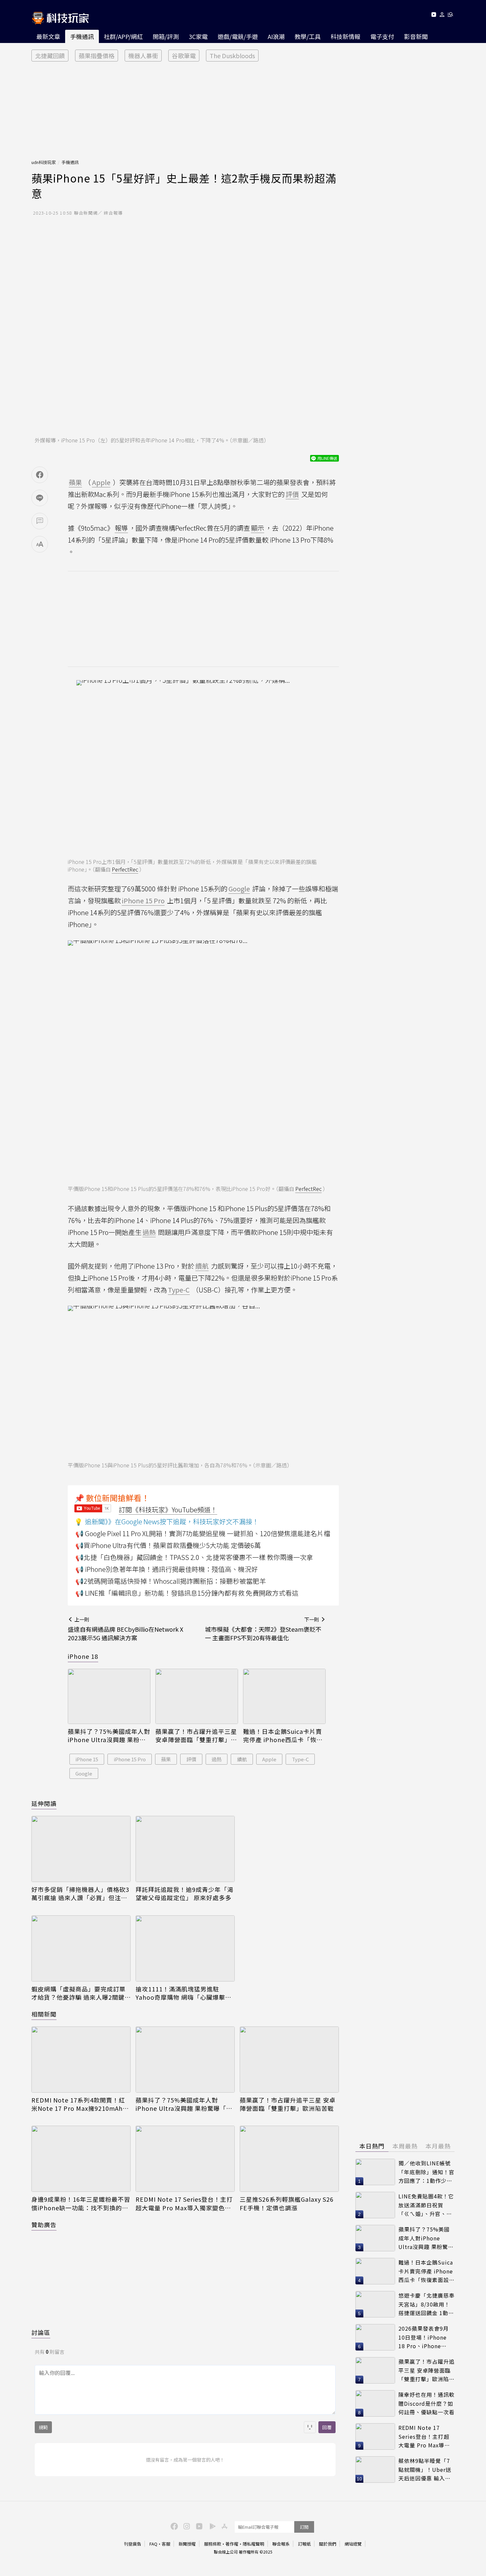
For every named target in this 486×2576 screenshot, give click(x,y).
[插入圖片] (310, 2427)
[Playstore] (211, 2526)
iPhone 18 (83, 1656)
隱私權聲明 (253, 2544)
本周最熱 (405, 2146)
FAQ (153, 2544)
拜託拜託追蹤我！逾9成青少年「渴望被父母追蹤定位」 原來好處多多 (184, 1894)
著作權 (232, 2544)
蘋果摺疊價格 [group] (97, 56)
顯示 (258, 528)
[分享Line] (40, 498)
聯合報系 (281, 2544)
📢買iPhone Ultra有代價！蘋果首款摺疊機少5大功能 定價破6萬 (168, 1545)
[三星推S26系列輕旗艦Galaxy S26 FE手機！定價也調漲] (289, 2159)
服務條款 (213, 2544)
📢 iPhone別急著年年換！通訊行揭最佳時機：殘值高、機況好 (167, 1569)
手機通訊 (82, 36)
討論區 (41, 2332)
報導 (121, 528)
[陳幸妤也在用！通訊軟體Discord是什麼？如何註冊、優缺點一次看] (375, 2403)
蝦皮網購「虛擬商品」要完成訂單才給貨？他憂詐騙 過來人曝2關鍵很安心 (79, 1993)
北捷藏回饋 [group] (50, 56)
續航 (242, 1759)
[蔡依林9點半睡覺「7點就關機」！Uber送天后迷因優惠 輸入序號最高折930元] (375, 2470)
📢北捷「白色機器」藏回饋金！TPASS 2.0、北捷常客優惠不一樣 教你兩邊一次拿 (194, 1557)
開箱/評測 (166, 36)
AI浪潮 (276, 36)
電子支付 (382, 36)
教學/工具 (308, 36)
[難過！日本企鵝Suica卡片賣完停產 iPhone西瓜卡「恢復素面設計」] (284, 1696)
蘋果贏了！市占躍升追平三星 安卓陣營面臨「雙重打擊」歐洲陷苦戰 (196, 1736)
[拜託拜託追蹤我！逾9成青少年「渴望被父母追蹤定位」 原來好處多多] (185, 1849)
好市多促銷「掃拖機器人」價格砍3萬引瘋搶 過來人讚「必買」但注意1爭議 (80, 1894)
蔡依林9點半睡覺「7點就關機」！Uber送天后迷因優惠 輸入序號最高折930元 (425, 2470)
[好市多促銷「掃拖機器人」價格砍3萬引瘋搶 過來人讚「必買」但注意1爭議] (81, 1849)
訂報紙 (304, 2544)
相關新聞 (44, 2014)
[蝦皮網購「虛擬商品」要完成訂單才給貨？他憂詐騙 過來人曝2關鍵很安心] (81, 1948)
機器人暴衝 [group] (143, 56)
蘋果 (166, 1759)
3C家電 (198, 36)
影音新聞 (416, 36)
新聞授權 (187, 2544)
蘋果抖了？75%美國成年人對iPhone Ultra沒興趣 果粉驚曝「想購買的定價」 (109, 1736)
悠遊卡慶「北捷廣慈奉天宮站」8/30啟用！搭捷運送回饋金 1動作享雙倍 (426, 2304)
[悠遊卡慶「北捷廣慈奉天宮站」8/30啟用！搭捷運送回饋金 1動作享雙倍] (375, 2304)
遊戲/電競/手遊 (238, 36)
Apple (269, 1759)
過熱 (217, 1759)
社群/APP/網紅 (123, 36)
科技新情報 (345, 36)
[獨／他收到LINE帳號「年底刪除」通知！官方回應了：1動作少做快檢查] (375, 2172)
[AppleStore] (223, 2526)
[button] (442, 16)
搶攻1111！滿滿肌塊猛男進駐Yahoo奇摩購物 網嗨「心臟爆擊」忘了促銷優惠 (183, 1993)
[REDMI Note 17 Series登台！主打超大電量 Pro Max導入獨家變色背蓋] (185, 2159)
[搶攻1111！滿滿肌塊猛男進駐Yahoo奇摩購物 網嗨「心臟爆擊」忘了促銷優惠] (185, 1948)
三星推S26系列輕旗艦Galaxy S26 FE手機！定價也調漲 (287, 2203)
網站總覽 (353, 2544)
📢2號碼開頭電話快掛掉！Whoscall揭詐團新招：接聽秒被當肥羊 (171, 1581)
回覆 (327, 2427)
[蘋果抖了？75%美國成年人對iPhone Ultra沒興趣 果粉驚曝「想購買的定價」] (109, 1696)
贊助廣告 (44, 2225)
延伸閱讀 (44, 1803)
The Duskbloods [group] (232, 56)
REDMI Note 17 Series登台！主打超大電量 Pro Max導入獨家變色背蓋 (184, 2203)
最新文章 (48, 36)
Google (84, 1773)
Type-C (300, 1759)
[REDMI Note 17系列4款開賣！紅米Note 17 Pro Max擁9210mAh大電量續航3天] (81, 2060)
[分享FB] (40, 475)
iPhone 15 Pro (130, 1759)
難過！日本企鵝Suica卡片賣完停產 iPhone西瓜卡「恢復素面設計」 (283, 1736)
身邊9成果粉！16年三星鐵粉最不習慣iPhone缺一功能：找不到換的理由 (81, 2203)
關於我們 (328, 2544)
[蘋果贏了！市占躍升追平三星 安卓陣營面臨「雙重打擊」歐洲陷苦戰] (197, 1696)
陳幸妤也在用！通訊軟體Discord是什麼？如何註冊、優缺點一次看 (426, 2403)
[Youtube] (434, 16)
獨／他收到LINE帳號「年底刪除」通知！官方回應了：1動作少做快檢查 (426, 2172)
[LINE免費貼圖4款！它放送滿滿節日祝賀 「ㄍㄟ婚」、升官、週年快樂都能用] (375, 2205)
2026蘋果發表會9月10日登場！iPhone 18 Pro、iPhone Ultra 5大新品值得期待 (425, 2337)
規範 (43, 2427)
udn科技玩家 (44, 162)
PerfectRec (125, 869)
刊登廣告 (133, 2544)
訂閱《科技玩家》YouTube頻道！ (168, 1510)
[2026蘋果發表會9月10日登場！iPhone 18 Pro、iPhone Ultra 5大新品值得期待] (375, 2337)
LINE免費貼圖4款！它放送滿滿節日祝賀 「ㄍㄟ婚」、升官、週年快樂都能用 (426, 2205)
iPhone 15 (87, 1759)
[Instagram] (186, 2526)
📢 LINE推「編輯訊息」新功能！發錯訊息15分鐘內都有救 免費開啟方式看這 (187, 1593)
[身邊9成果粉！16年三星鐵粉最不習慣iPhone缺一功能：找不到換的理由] (81, 2159)
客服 (166, 2544)
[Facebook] (173, 2526)
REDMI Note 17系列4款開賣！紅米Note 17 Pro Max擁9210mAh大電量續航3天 (80, 2104)
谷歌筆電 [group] (184, 56)
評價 (191, 1759)
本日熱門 (372, 2146)
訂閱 (304, 2527)
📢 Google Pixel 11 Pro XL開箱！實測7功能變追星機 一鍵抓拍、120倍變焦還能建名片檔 (203, 1533)
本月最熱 (438, 2146)
